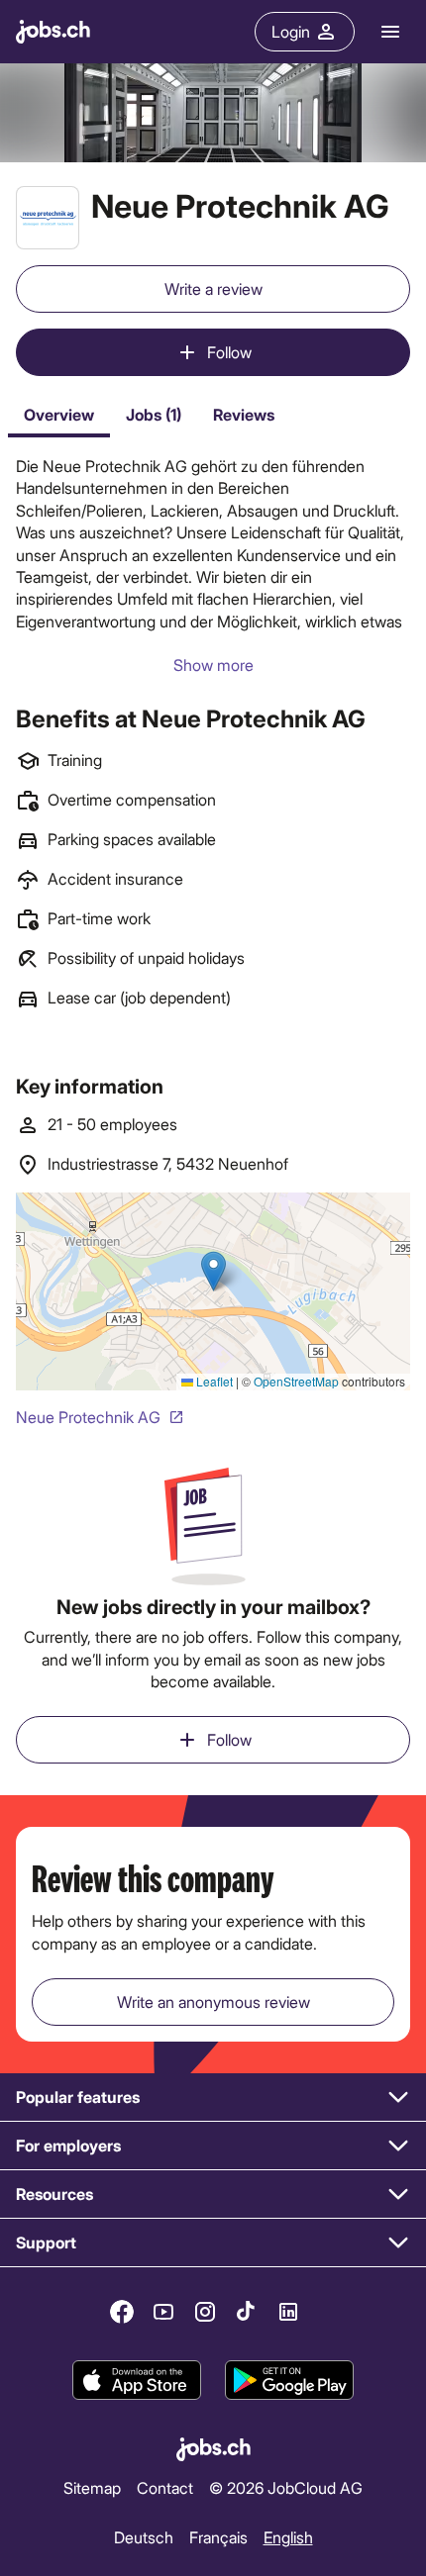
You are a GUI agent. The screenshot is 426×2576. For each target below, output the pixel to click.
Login (291, 31)
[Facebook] (122, 2312)
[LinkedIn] (288, 2312)
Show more (213, 665)
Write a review (213, 288)
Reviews (244, 414)
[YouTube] (163, 2312)
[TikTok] (247, 2312)
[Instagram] (205, 2312)
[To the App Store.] (137, 2381)
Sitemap (92, 2486)
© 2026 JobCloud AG (286, 2486)
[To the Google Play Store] (289, 2381)
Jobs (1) (154, 414)
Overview (59, 414)
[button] (213, 2098)
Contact (165, 2486)
